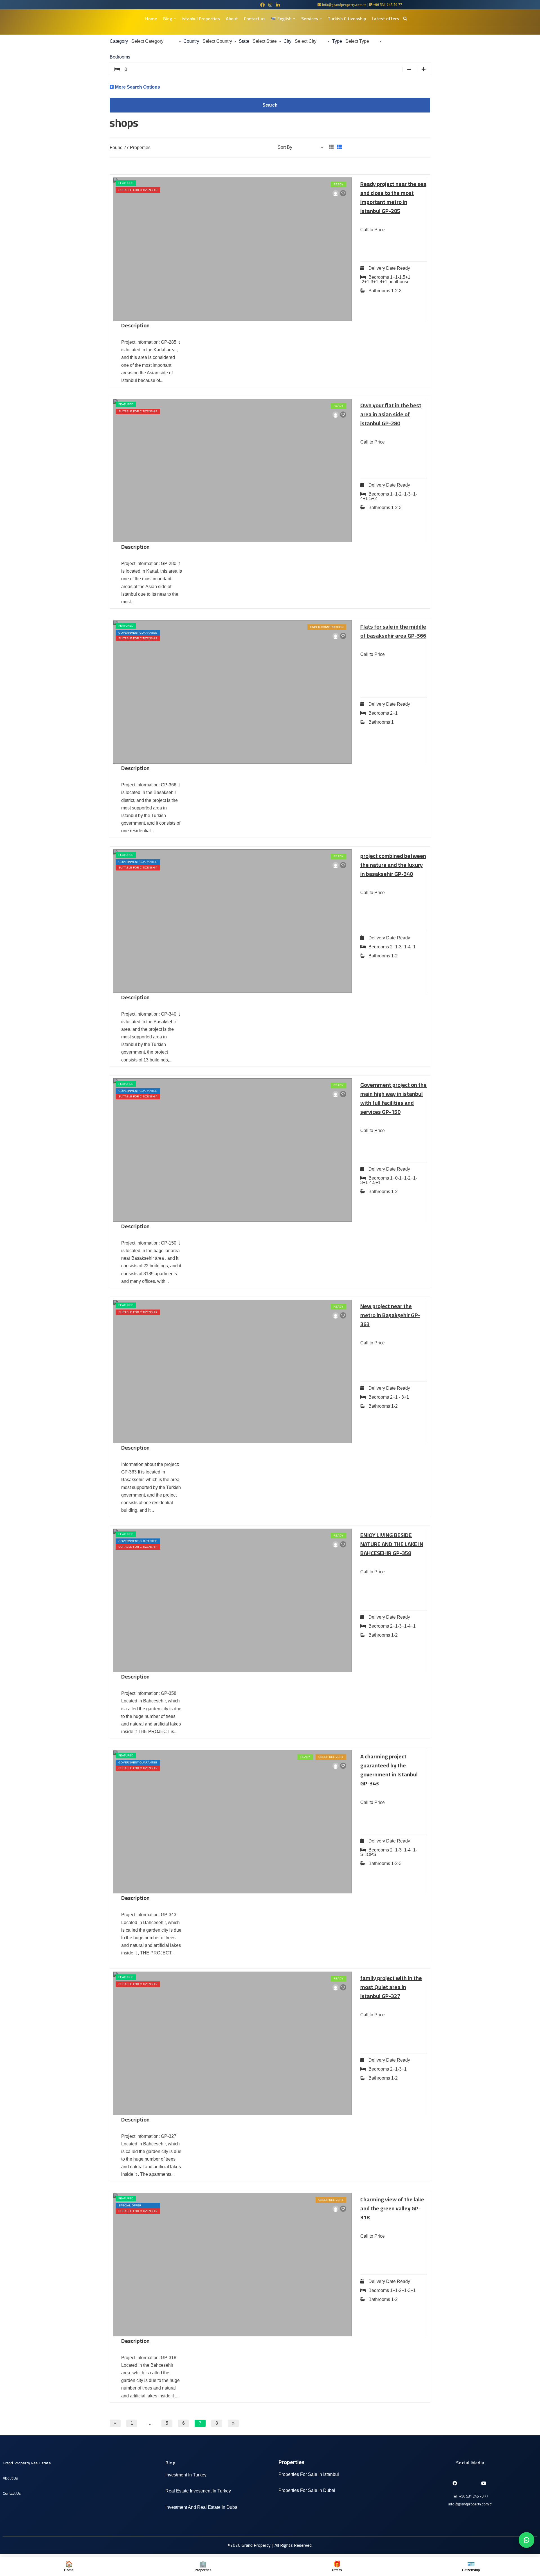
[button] (175, 19)
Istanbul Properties (201, 19)
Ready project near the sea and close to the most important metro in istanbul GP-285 (393, 197)
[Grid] (331, 147)
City (287, 41)
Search (270, 105)
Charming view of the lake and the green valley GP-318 (392, 2208)
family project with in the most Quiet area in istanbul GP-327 (391, 1987)
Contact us (255, 19)
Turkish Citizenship (347, 19)
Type (337, 41)
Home (151, 19)
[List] (339, 147)
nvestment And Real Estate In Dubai (202, 2507)
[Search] (405, 18)
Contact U (11, 2493)
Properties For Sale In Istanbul (309, 2474)
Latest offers (385, 19)
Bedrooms (120, 57)
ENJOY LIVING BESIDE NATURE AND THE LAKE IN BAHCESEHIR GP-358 (392, 1544)
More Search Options (138, 87)
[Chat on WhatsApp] (526, 2540)
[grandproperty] (336, 194)
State (244, 41)
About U (9, 2478)
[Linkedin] (464, 2481)
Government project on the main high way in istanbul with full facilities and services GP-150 (393, 1098)
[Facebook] (454, 2481)
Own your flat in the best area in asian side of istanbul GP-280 (391, 414)
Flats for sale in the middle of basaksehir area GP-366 (393, 631)
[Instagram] (474, 2481)
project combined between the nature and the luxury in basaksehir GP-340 (393, 865)
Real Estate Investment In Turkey (198, 2491)
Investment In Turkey (186, 2475)
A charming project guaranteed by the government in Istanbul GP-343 (389, 1770)
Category (119, 41)
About (232, 19)
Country (191, 41)
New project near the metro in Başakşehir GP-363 (390, 1315)
